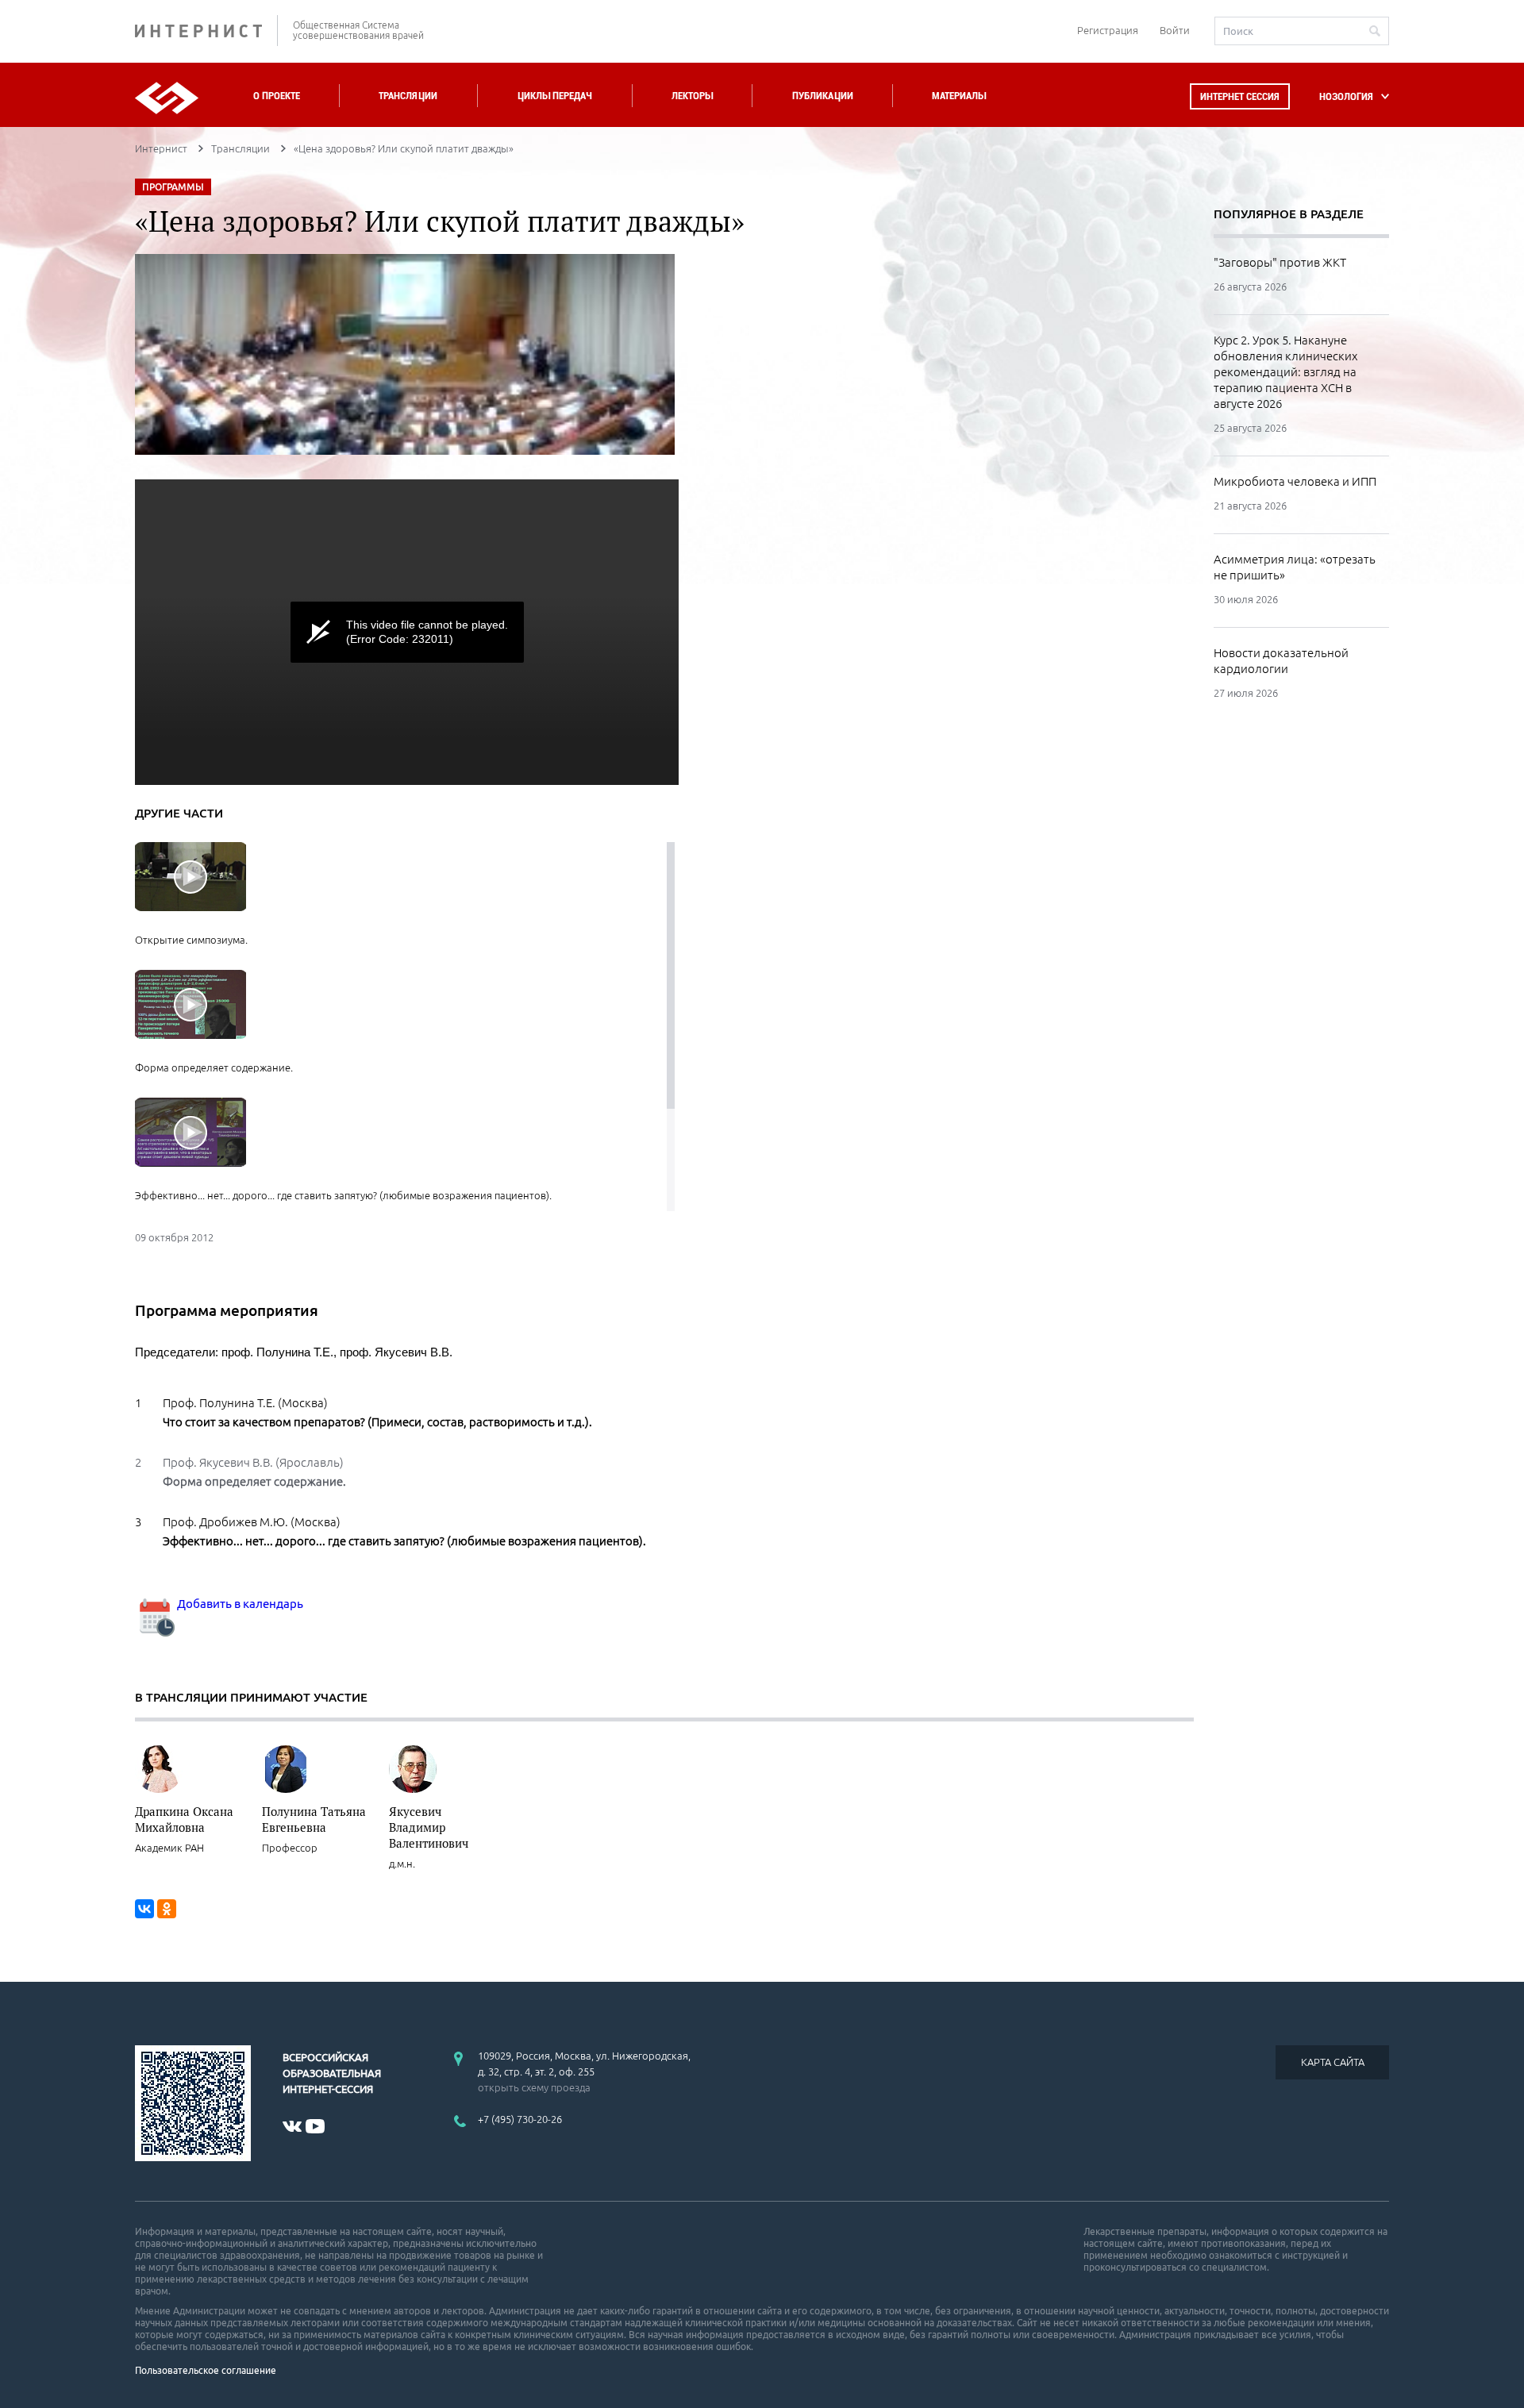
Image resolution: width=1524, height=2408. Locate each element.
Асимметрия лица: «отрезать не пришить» (1295, 567)
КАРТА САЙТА (1333, 2062)
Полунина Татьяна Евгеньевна (314, 1819)
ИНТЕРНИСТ (206, 31)
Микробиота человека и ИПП (1295, 481)
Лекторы (692, 96)
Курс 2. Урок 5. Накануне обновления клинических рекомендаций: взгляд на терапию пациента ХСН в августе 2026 (1285, 372)
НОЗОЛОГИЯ (1346, 96)
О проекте (277, 96)
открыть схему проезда (534, 2087)
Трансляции (408, 96)
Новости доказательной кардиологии (1281, 661)
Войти (1175, 30)
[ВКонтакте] (144, 1909)
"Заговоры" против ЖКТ (1280, 262)
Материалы (959, 96)
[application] (407, 632)
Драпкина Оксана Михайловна (184, 1819)
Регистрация (1108, 30)
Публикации (823, 96)
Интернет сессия (1240, 96)
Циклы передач (554, 96)
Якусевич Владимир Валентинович (429, 1827)
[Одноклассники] (167, 1909)
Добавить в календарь (239, 1604)
